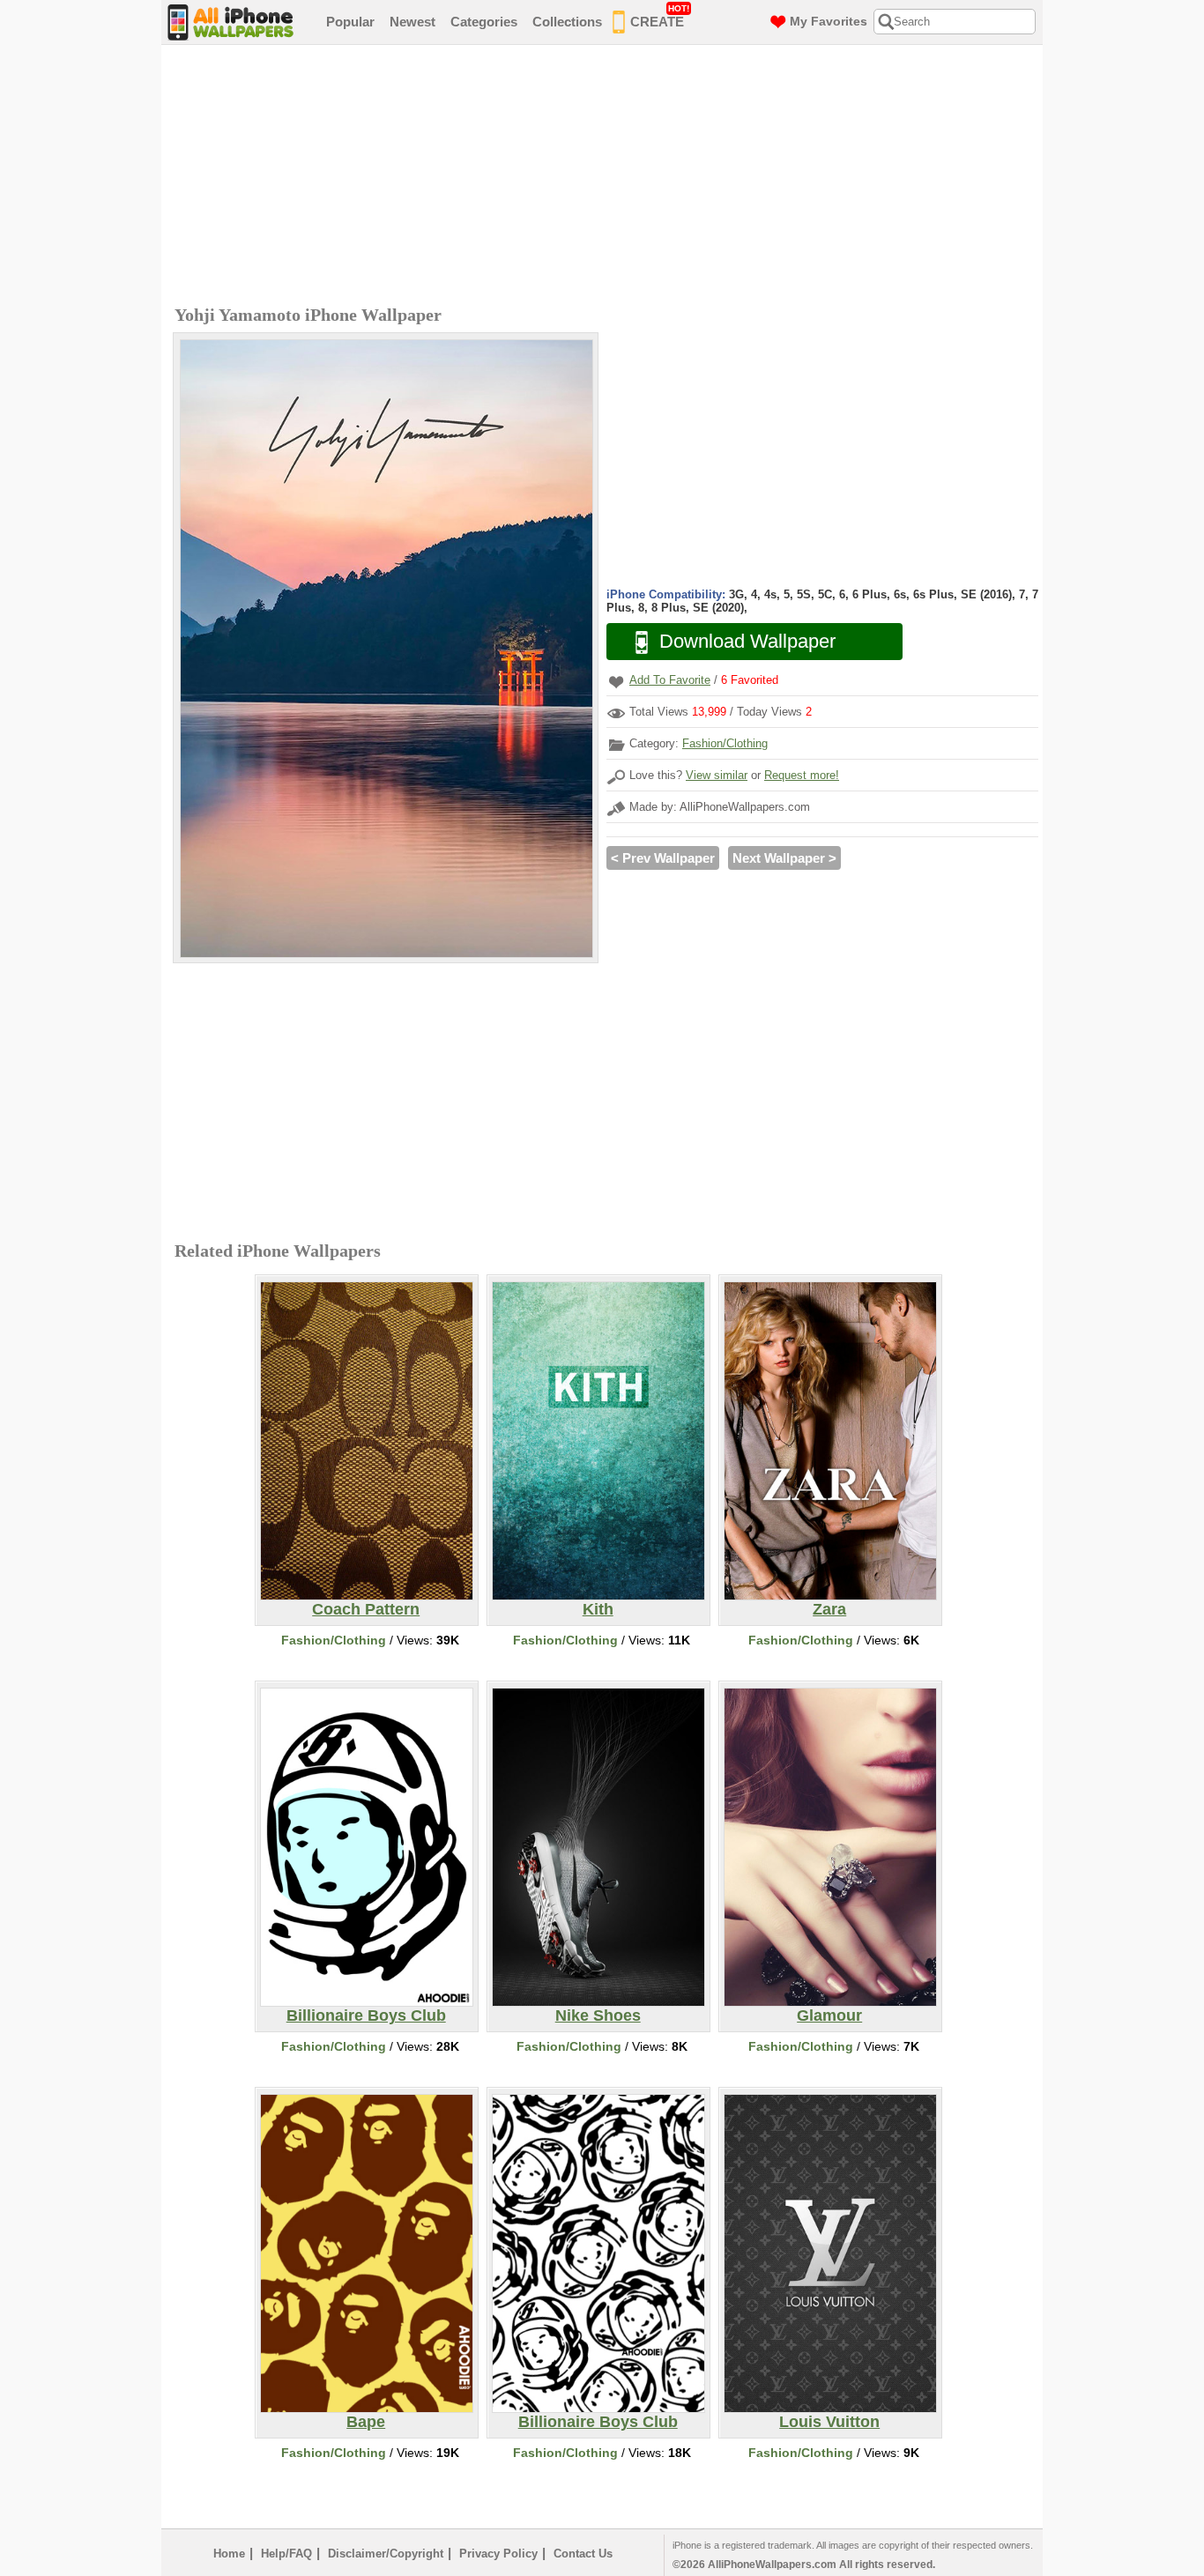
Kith (598, 1609)
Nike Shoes (598, 2016)
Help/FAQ (286, 2554)
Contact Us (583, 2554)
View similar (717, 775)
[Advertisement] (606, 177)
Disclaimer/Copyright (386, 2554)
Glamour (829, 2016)
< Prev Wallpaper (663, 858)
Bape (366, 2422)
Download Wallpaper (747, 641)
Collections (567, 22)
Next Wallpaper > (784, 858)
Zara (829, 1609)
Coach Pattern (366, 1609)
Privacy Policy (498, 2554)
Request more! (802, 775)
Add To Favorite (670, 680)
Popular (350, 22)
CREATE (660, 16)
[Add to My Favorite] (616, 682)
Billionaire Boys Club (366, 2016)
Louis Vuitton (829, 2422)
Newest (412, 22)
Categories (484, 22)
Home (229, 2554)
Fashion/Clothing (725, 743)
